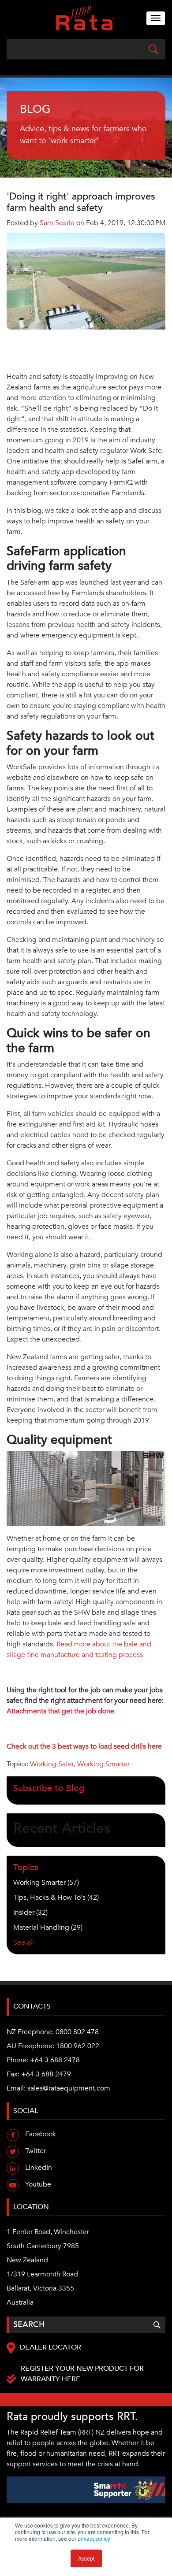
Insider (30, 1913)
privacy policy (94, 2538)
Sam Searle (57, 223)
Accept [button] (86, 2558)
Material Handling (48, 1927)
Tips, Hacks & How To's (56, 1898)
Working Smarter (103, 1764)
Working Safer (52, 1764)
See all (24, 1942)
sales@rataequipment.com (69, 2088)
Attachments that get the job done (60, 1711)
